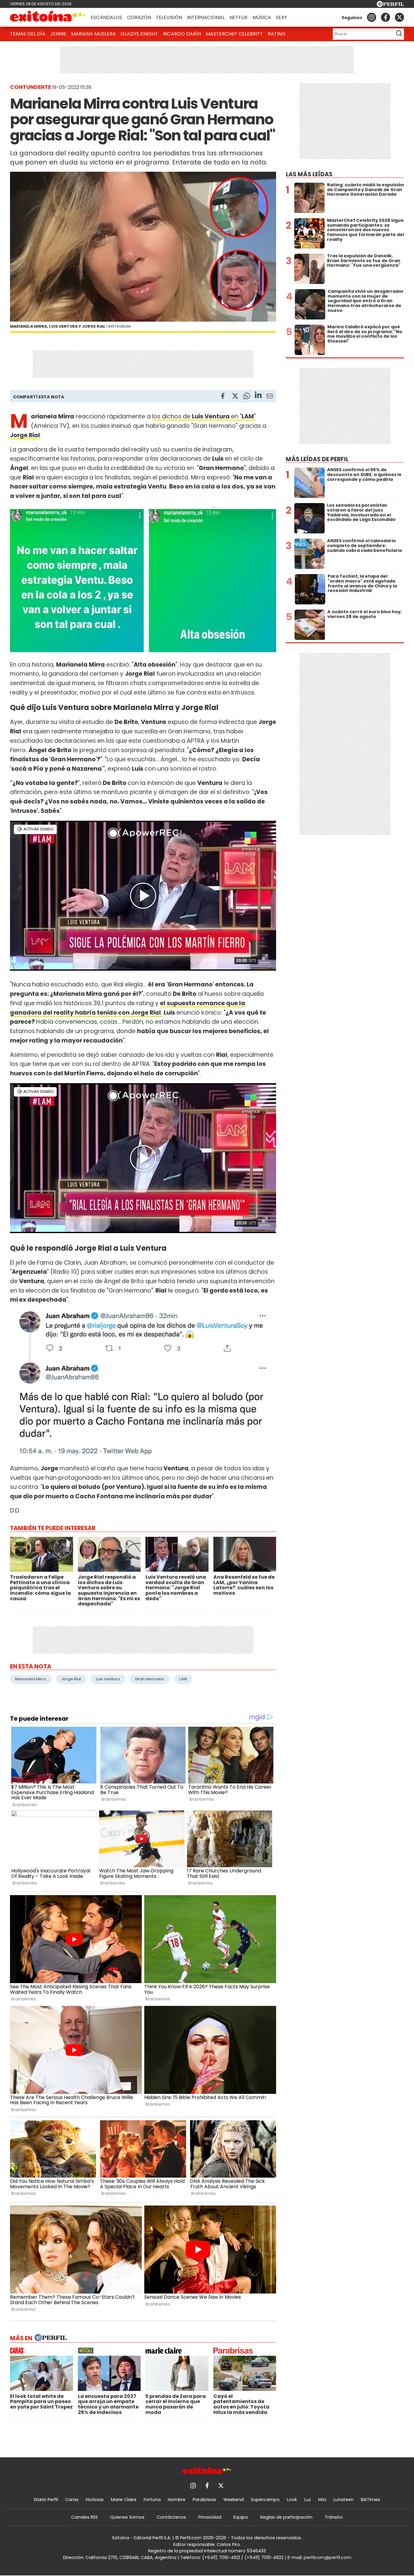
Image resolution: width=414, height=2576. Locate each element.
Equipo (241, 2517)
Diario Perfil (46, 2500)
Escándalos (106, 17)
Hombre (177, 2500)
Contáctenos (171, 2517)
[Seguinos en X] (399, 17)
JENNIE (58, 34)
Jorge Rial (71, 1679)
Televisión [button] (169, 17)
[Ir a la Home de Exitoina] (48, 17)
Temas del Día (28, 34)
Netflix (239, 17)
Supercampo (265, 2500)
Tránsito (334, 2517)
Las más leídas (309, 174)
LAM (183, 1679)
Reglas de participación (286, 2517)
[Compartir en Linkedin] (258, 396)
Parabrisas (204, 2500)
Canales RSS (85, 2517)
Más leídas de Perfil (317, 459)
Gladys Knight (139, 34)
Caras (72, 2500)
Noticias (95, 2500)
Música (262, 17)
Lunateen (344, 2500)
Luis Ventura (108, 1679)
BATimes (371, 2500)
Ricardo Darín (182, 34)
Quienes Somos (127, 2517)
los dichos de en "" (204, 416)
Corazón (139, 17)
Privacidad (210, 2517)
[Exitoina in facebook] (386, 17)
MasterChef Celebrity (234, 34)
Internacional (206, 17)
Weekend (234, 2500)
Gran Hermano (150, 1679)
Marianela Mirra (31, 1679)
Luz (308, 2500)
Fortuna (152, 2500)
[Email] (270, 397)
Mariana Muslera (93, 34)
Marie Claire (124, 2500)
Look (292, 2500)
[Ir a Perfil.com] (390, 5)
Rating (277, 34)
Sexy (281, 17)
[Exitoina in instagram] (372, 17)
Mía (322, 2500)
